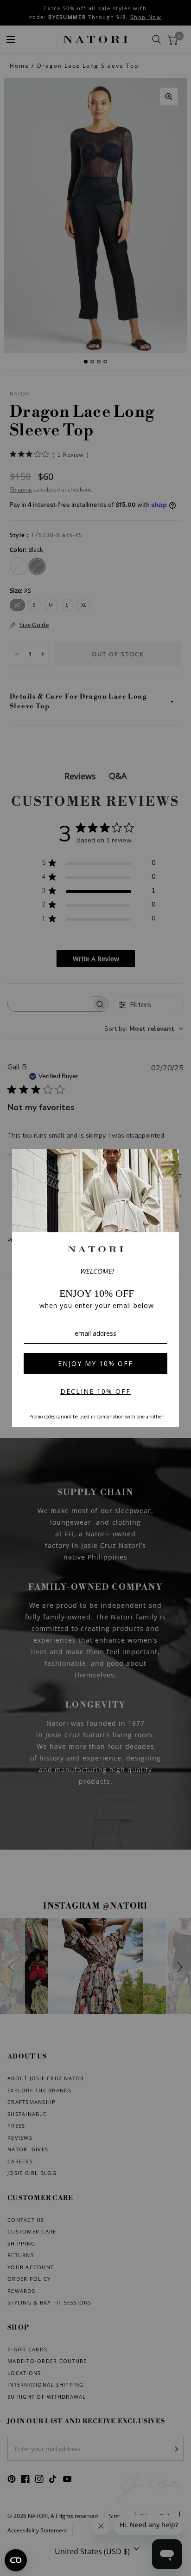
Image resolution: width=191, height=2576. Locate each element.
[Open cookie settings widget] (16, 2560)
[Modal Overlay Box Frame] (95, 1288)
